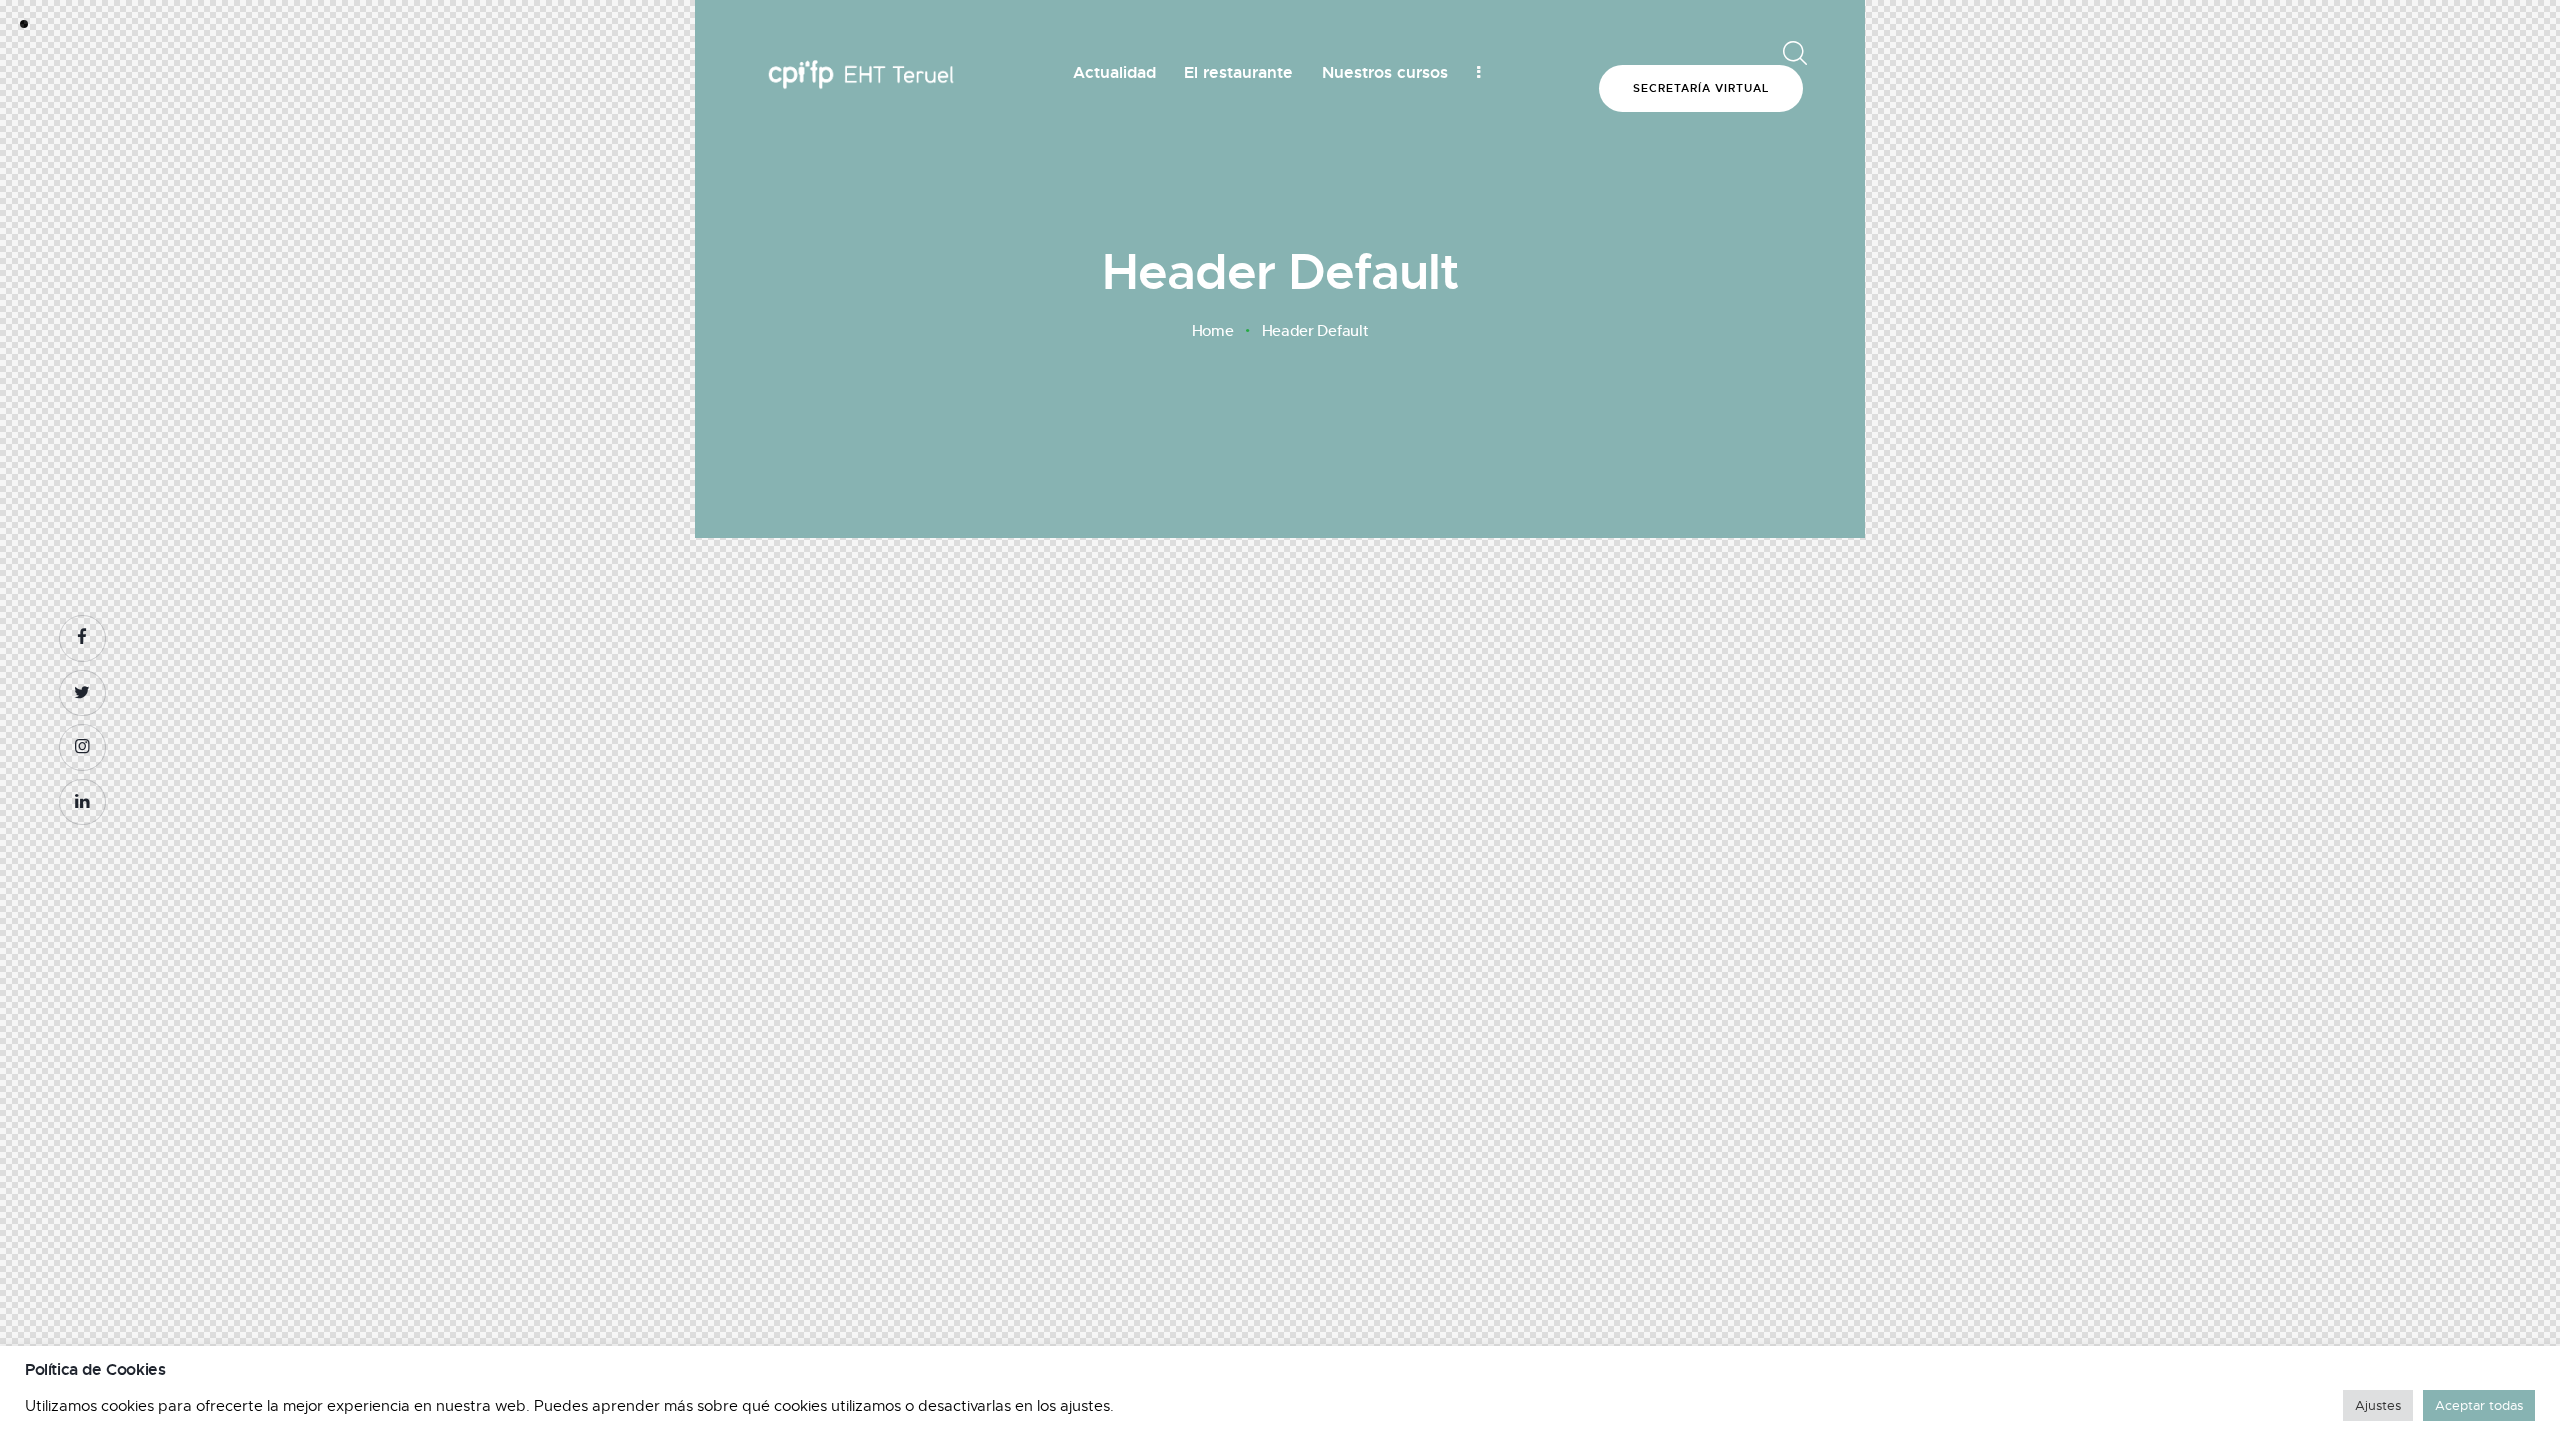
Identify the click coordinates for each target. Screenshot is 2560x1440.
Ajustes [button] (2378, 1405)
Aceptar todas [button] (2479, 1405)
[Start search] (1792, 53)
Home (1213, 331)
